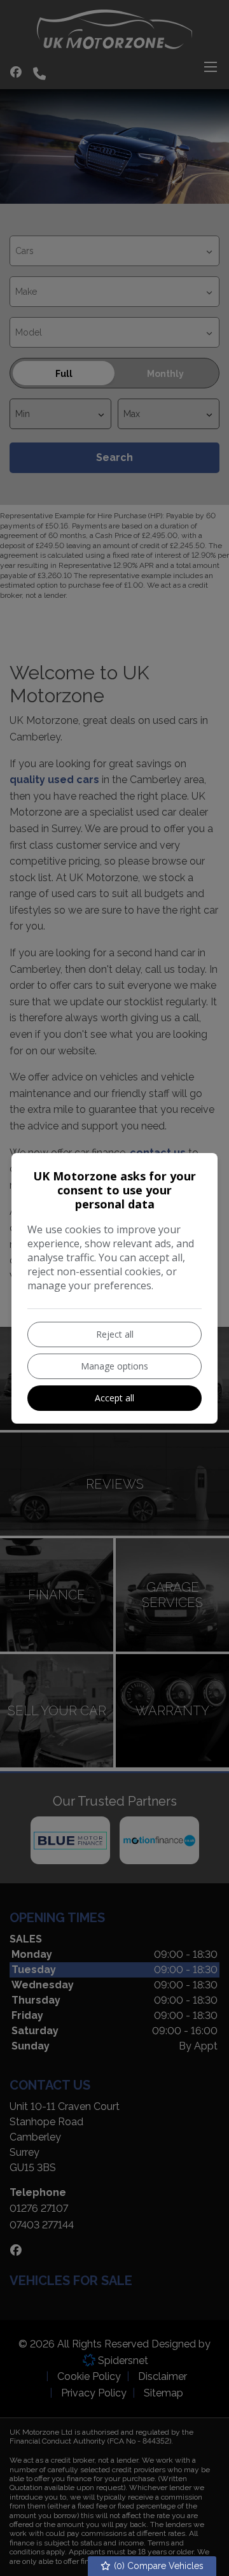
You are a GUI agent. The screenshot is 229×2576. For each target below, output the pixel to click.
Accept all (114, 1398)
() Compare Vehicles (157, 2566)
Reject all (115, 1334)
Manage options (114, 1366)
